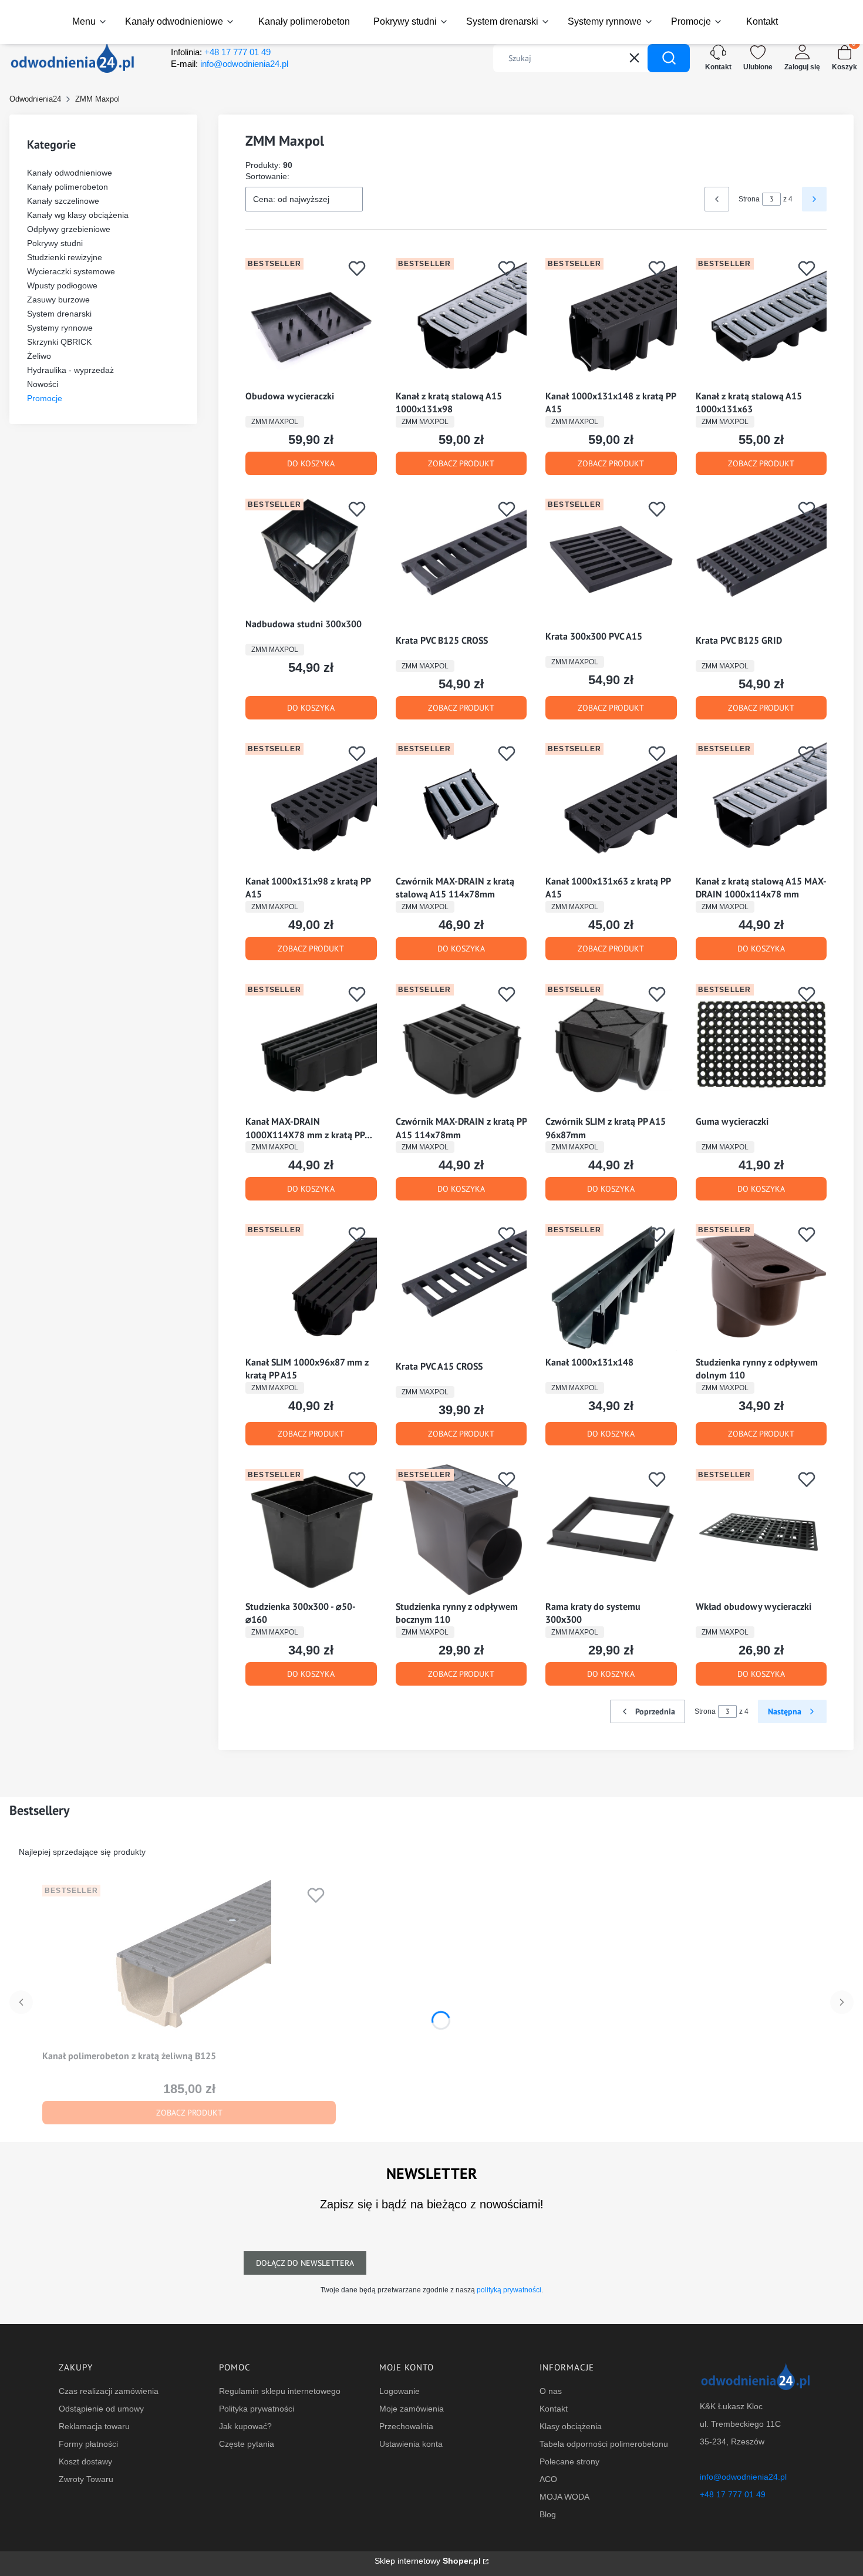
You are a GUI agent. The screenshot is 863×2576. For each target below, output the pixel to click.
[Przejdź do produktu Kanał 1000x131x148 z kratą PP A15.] (611, 319)
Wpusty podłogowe (62, 285)
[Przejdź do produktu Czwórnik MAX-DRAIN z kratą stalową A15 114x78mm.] (461, 804)
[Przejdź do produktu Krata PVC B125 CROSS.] (461, 561)
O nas (551, 2391)
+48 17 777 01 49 (733, 2494)
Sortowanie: (267, 176)
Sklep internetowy (428, 2561)
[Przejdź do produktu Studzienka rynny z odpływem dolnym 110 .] (761, 1285)
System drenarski (59, 314)
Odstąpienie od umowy (101, 2409)
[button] (669, 58)
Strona (749, 199)
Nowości (43, 384)
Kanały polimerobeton (68, 187)
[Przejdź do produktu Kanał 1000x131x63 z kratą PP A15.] (611, 804)
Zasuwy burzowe (58, 300)
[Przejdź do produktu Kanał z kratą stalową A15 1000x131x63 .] (761, 319)
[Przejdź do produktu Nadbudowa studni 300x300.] (311, 553)
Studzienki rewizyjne (65, 257)
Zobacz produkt (461, 463)
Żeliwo (39, 356)
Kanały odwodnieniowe (70, 173)
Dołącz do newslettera (305, 2263)
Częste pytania (247, 2444)
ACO (548, 2479)
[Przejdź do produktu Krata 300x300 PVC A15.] (611, 560)
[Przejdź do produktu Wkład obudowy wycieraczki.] (761, 1530)
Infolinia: (221, 52)
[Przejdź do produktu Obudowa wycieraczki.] (311, 319)
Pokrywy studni (55, 243)
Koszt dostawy (85, 2461)
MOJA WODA (564, 2497)
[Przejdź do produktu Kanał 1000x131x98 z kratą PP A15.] (311, 804)
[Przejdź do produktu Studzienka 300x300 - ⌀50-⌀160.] (311, 1530)
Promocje (45, 398)
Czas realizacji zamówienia (109, 2391)
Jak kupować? (245, 2426)
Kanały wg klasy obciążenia (78, 215)
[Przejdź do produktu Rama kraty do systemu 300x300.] (611, 1530)
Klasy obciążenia (571, 2426)
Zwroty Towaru (86, 2479)
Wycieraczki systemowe (71, 271)
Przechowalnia (406, 2426)
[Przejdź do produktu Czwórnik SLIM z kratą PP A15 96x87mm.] (611, 1045)
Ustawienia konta (411, 2444)
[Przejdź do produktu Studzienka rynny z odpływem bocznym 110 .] (461, 1530)
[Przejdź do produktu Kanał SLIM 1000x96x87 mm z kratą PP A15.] (311, 1285)
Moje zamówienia (412, 2409)
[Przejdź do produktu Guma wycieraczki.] (761, 1045)
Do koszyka (311, 463)
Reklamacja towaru (94, 2426)
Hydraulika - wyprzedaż (70, 370)
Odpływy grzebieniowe (69, 229)
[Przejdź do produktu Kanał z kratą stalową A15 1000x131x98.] (461, 319)
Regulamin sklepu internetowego (280, 2391)
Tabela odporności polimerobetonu (604, 2444)
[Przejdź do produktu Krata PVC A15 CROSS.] (461, 1287)
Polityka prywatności (257, 2409)
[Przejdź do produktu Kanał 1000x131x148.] (611, 1285)
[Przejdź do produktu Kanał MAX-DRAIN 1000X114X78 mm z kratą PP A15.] (311, 1045)
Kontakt (554, 2409)
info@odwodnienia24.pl (743, 2477)
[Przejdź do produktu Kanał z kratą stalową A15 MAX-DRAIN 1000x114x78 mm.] (761, 804)
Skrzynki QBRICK (59, 342)
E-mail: (230, 64)
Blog (548, 2514)
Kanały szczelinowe (63, 201)
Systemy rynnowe (60, 328)
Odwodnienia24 (35, 99)
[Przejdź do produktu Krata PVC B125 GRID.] (761, 561)
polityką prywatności (509, 2290)
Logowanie (400, 2391)
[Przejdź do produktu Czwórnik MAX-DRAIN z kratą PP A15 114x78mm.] (461, 1045)
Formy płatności (88, 2444)
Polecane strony (569, 2461)
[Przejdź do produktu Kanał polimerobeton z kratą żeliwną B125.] (189, 1962)
